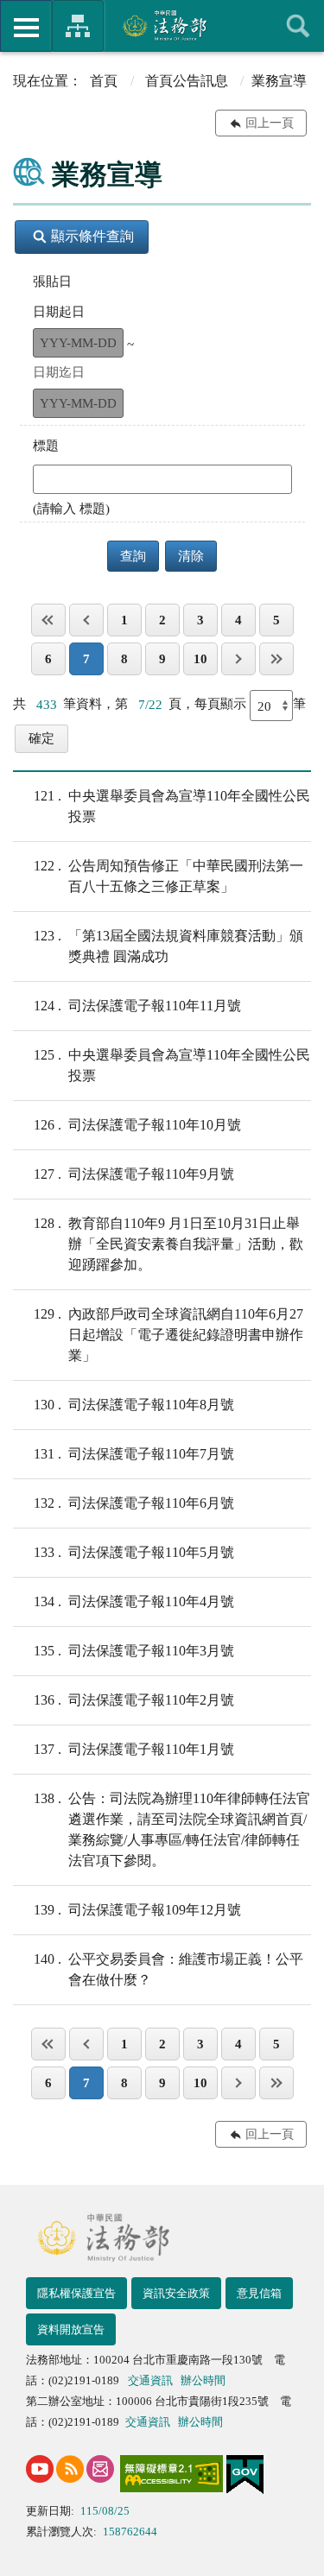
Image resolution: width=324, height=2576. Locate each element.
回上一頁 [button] (270, 123)
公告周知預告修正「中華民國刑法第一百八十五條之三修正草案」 (168, 876)
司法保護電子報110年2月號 (134, 1700)
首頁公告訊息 (187, 81)
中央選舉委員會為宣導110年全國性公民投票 (172, 806)
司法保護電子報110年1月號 (134, 1749)
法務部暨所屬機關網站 (78, 26)
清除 (191, 556)
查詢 (298, 26)
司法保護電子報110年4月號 (134, 1601)
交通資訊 (150, 2380)
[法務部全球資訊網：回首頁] (162, 25)
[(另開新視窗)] (40, 2469)
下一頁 (238, 659)
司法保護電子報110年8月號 (134, 1405)
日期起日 (59, 312)
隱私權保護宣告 (76, 2293)
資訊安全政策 (176, 2293)
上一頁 (86, 620)
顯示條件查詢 (92, 236)
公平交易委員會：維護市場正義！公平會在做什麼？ (168, 1969)
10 (200, 659)
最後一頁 (276, 659)
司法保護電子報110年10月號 (137, 1125)
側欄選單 (26, 26)
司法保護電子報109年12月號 (137, 1910)
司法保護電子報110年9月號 (134, 1174)
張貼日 (52, 282)
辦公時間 (203, 2380)
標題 (46, 446)
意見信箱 (259, 2293)
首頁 (104, 81)
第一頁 (48, 620)
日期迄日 (59, 372)
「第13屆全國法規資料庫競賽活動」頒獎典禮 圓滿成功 (168, 946)
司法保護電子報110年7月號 (134, 1454)
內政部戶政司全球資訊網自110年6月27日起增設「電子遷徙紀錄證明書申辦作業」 (168, 1335)
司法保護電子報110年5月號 (134, 1552)
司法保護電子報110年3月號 (134, 1651)
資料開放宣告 (71, 2329)
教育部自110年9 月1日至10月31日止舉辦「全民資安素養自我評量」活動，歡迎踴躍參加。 (168, 1244)
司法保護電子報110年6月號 (134, 1503)
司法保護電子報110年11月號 (137, 1006)
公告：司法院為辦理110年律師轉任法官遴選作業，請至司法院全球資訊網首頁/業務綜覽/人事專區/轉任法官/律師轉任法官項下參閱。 (172, 1829)
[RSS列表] (70, 2469)
